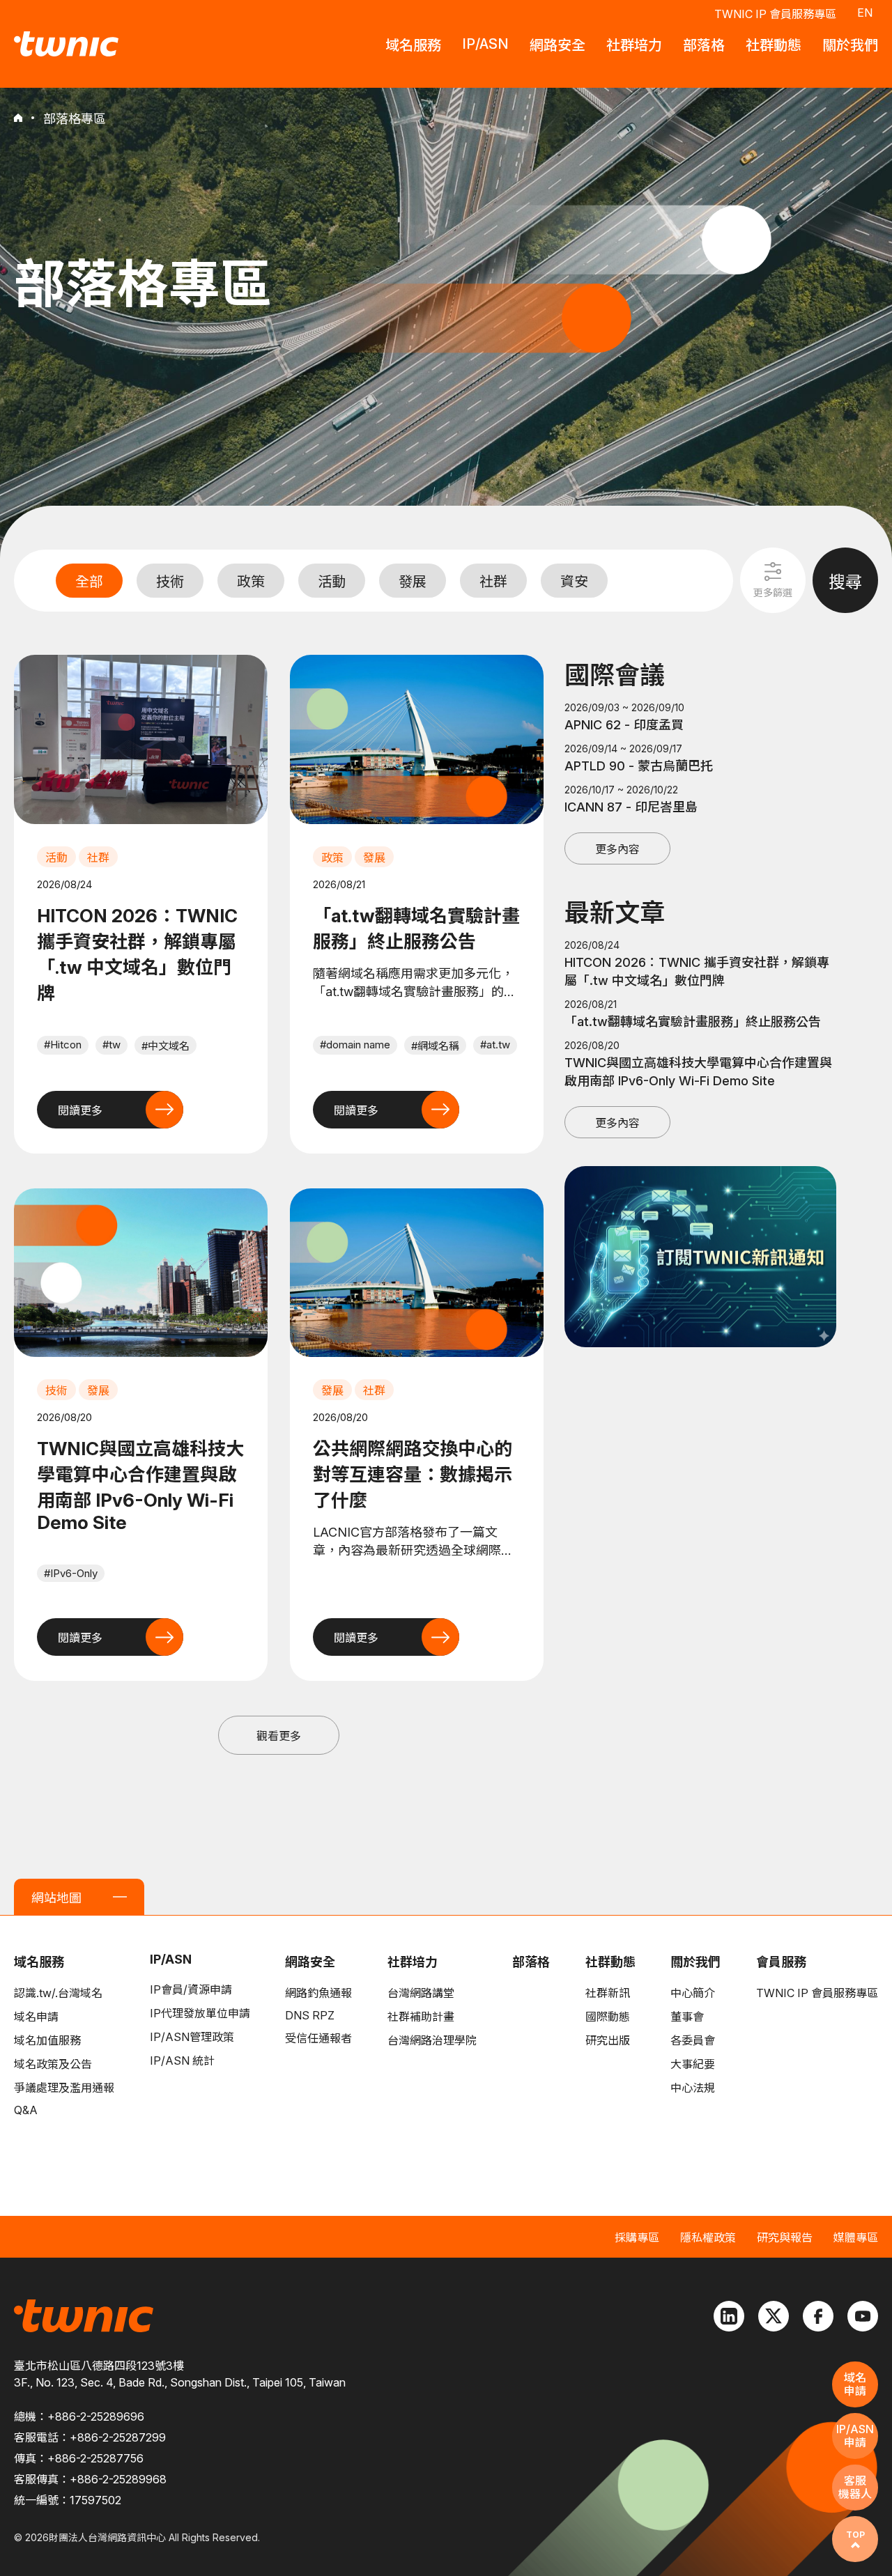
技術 (170, 582)
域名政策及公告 (53, 2064)
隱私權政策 (708, 2237)
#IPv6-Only (71, 1573)
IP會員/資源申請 (191, 1989)
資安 (574, 582)
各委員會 (693, 2040)
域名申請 (36, 2017)
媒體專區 (856, 2237)
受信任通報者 (318, 2038)
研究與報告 (785, 2237)
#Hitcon (63, 1045)
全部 (89, 582)
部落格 (531, 1962)
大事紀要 (693, 2064)
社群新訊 (608, 1993)
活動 (332, 582)
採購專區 (637, 2237)
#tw (111, 1045)
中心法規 (693, 2088)
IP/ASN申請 (855, 2436)
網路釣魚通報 (318, 1993)
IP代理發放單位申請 (200, 2013)
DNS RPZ (310, 2015)
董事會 (687, 2017)
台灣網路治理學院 (432, 2040)
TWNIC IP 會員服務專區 (775, 14)
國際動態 (608, 2017)
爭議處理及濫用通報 (64, 2088)
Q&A (26, 2110)
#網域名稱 (435, 1046)
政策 (251, 582)
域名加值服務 (47, 2040)
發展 (413, 582)
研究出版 (608, 2040)
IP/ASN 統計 (182, 2061)
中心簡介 (693, 1993)
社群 (493, 582)
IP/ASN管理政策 (192, 2037)
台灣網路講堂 (421, 1993)
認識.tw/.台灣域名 (58, 1993)
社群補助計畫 (421, 2017)
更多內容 (617, 849)
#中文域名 (166, 1046)
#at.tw (495, 1045)
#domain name (355, 1045)
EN (865, 13)
